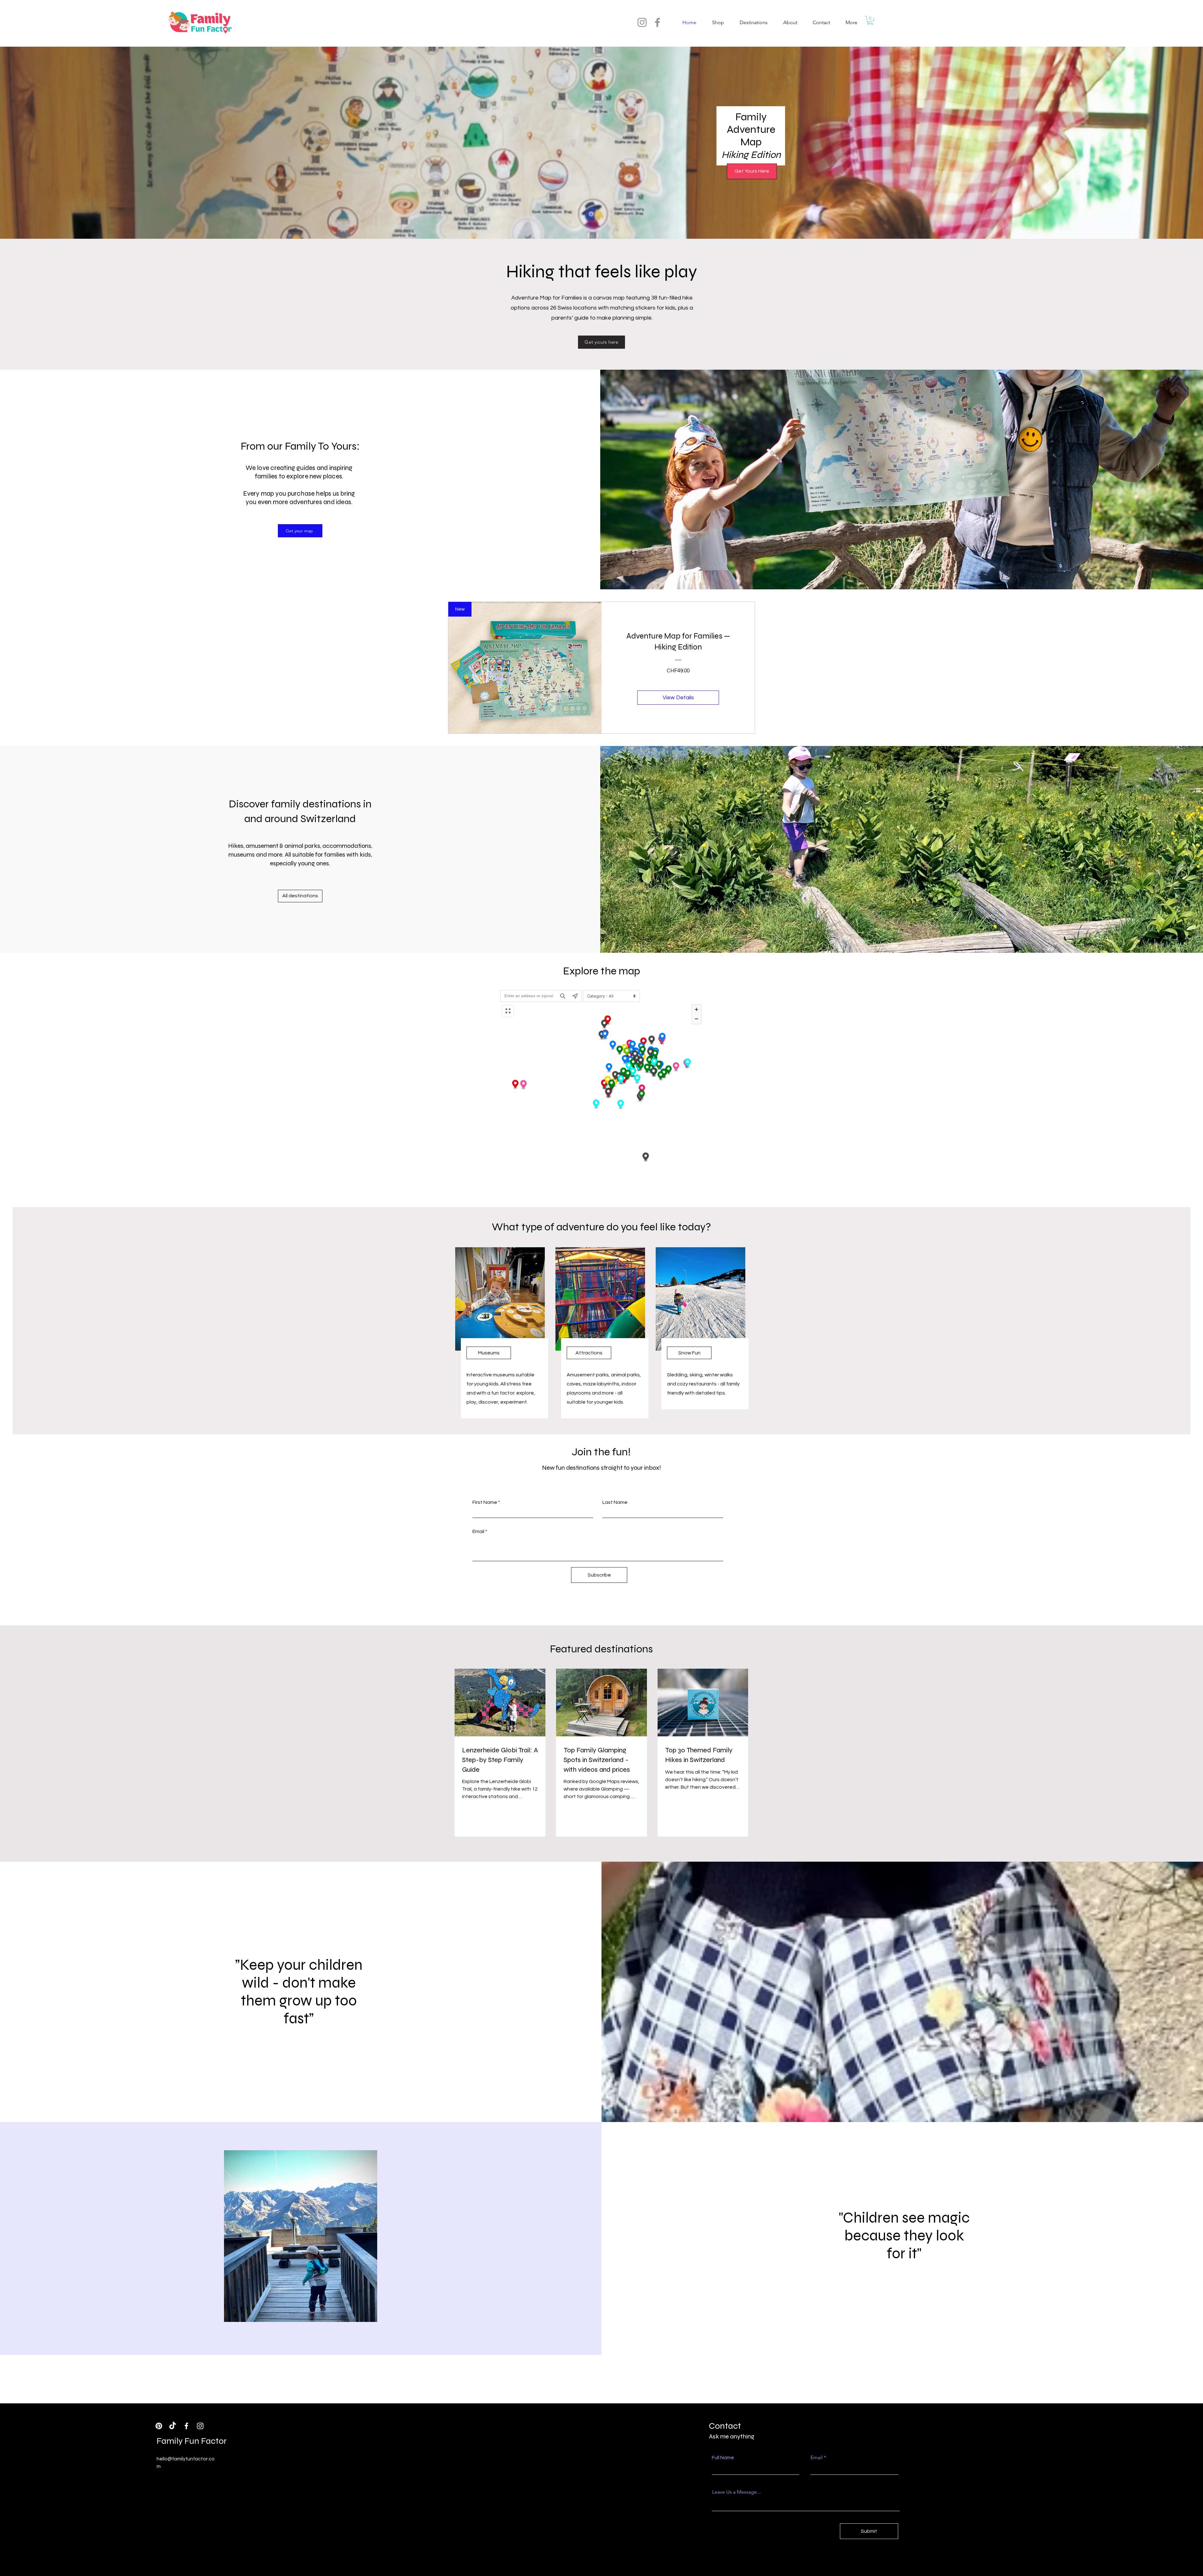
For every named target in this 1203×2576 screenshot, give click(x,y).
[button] (870, 21)
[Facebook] (657, 22)
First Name (485, 1502)
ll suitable (302, 855)
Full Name (723, 2458)
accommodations (347, 846)
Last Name (615, 1502)
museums (242, 855)
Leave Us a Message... (736, 2492)
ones (322, 863)
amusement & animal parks (283, 846)
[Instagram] (642, 22)
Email (478, 1531)
